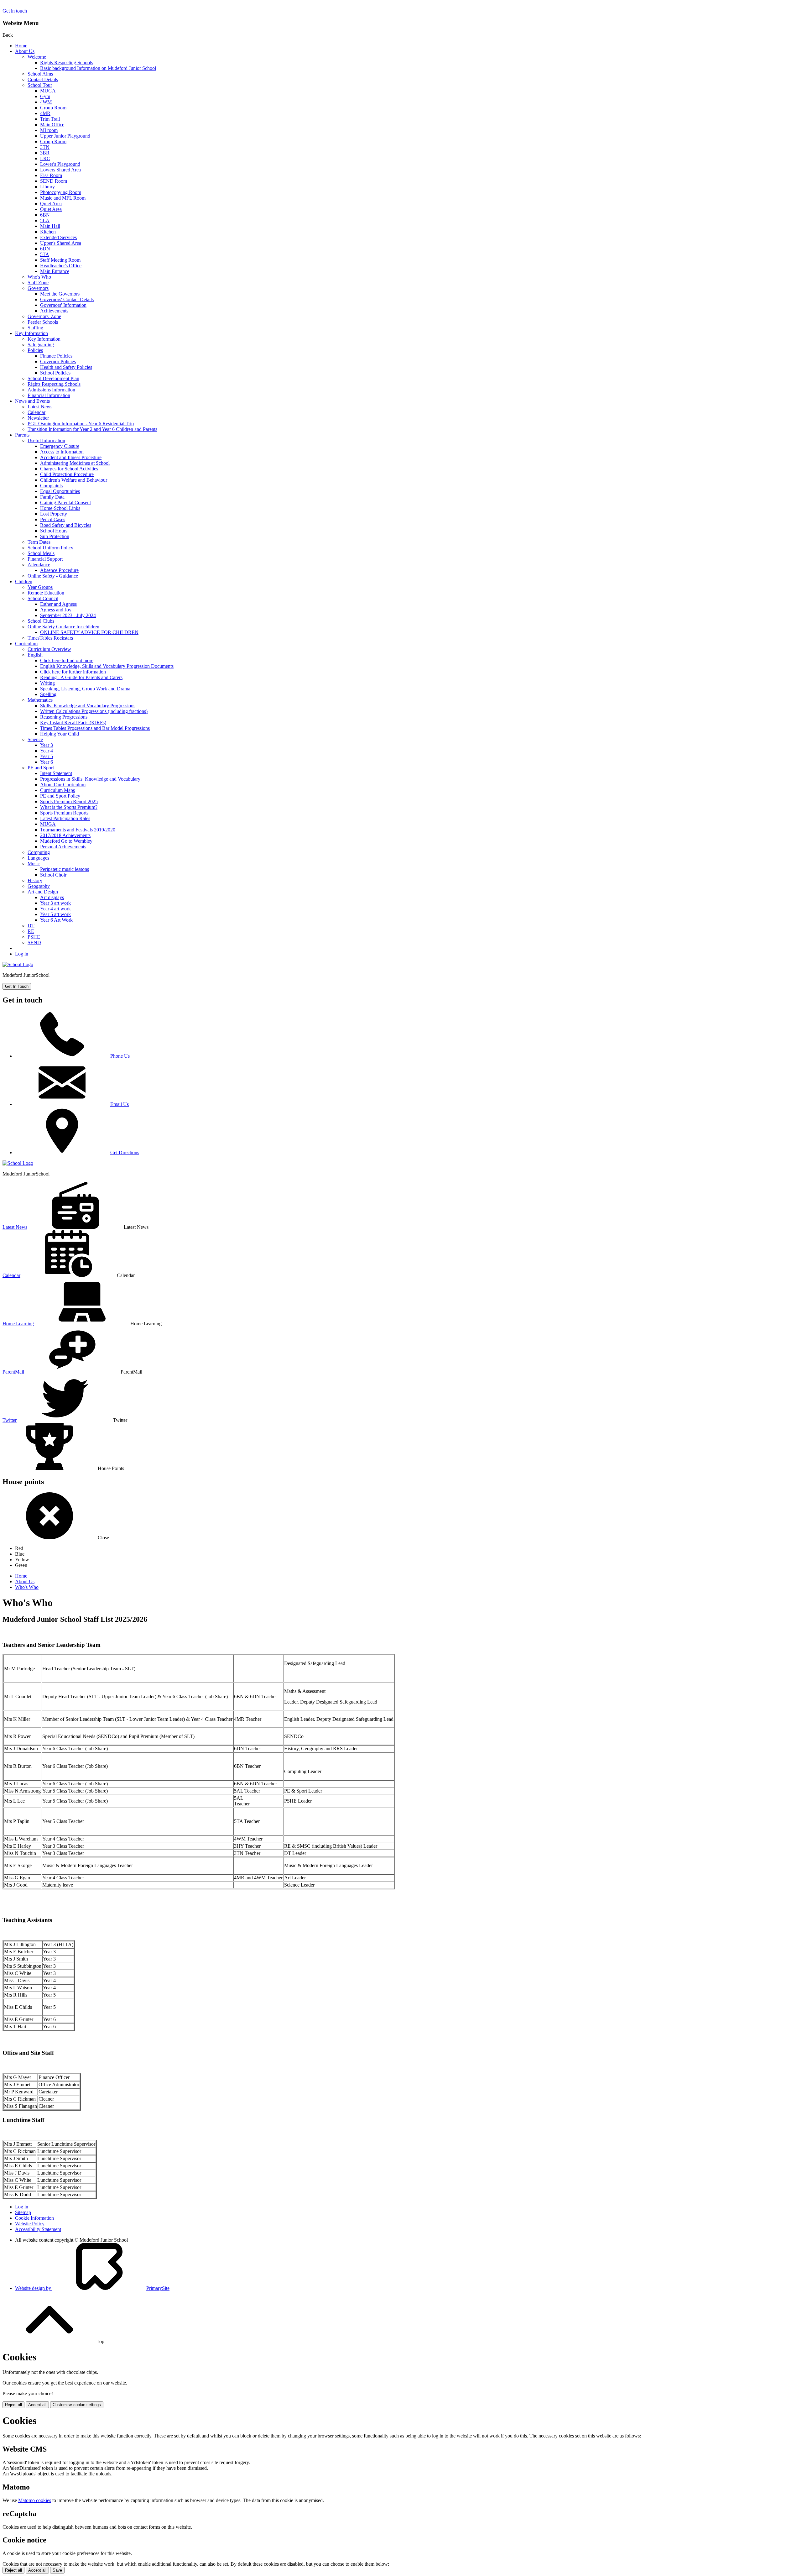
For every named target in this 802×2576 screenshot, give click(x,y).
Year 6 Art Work (56, 920)
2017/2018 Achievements (65, 835)
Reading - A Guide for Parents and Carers (81, 677)
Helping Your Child (60, 734)
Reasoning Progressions (64, 717)
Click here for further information (73, 672)
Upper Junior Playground (65, 136)
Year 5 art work (55, 914)
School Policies (55, 373)
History (35, 880)
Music (34, 864)
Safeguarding (41, 345)
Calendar (36, 412)
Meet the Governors (60, 294)
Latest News (40, 407)
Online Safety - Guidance (53, 576)
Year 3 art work (55, 903)
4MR (45, 113)
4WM (46, 102)
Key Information (31, 333)
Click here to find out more (67, 660)
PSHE (34, 937)
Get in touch (15, 11)
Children (24, 581)
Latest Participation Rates (65, 818)
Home (21, 46)
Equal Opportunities (60, 491)
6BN (45, 215)
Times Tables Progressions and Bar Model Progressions (95, 728)
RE (31, 931)
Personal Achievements (63, 847)
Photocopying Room (61, 192)
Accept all (37, 2405)
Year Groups (40, 587)
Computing (39, 852)
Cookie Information (34, 2218)
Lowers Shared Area (60, 170)
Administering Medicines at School (75, 463)
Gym (45, 96)
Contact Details (43, 79)
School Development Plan (53, 378)
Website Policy (30, 2224)
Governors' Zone (44, 316)
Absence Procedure (59, 570)
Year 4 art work (55, 909)
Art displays (52, 897)
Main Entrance (55, 271)
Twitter (10, 1420)
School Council (43, 598)
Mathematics (40, 700)
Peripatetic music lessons (65, 869)
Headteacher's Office (61, 266)
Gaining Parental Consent (65, 503)
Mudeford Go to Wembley (66, 841)
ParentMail (13, 1372)
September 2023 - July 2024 (68, 615)
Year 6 (47, 762)
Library (47, 187)
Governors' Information (63, 305)
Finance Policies (56, 356)
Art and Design (43, 892)
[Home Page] (18, 964)
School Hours (54, 531)
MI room (49, 130)
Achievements (54, 311)
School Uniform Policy (50, 548)
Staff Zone (38, 283)
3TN (45, 147)
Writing (47, 683)
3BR (45, 153)
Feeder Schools (43, 322)
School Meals (41, 553)
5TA (45, 254)
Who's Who (39, 277)
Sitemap (23, 2212)
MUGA (48, 91)
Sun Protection (55, 536)
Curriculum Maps (57, 790)
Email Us (120, 1104)
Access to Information (62, 452)
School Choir (53, 875)
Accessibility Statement (38, 2229)
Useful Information (46, 440)
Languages (38, 858)
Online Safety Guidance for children (63, 627)
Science (35, 739)
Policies (35, 350)
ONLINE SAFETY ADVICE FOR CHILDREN (89, 632)
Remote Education (46, 593)
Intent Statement (56, 773)
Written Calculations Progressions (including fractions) (94, 711)
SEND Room (54, 181)
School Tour (40, 85)
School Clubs (41, 621)
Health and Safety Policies (66, 367)
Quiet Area (51, 204)
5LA (45, 220)
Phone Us (120, 1056)
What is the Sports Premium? (69, 807)
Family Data (52, 497)
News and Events (32, 401)
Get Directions (125, 1152)
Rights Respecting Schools (67, 63)
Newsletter (38, 418)
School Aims (40, 74)
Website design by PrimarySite (92, 2288)
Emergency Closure (60, 446)
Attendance (39, 565)
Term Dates (39, 542)
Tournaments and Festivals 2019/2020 (78, 830)
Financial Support (45, 559)
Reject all (13, 2405)
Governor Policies (58, 361)
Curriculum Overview (49, 649)
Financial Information (49, 395)
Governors (38, 288)
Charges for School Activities (69, 469)
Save (57, 2570)
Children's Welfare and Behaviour (74, 480)
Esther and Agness (58, 604)
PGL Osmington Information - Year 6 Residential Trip (81, 424)
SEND (34, 942)
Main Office (52, 125)
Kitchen (48, 232)
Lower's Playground (60, 164)
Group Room (53, 108)
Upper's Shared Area (61, 243)
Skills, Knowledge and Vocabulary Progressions (88, 706)
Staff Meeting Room (60, 260)
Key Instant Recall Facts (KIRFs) (73, 723)
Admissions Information (51, 390)
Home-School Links (60, 508)
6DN (45, 249)
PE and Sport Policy (60, 796)
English (35, 655)
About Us (25, 51)
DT (31, 926)
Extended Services (58, 237)
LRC (45, 158)
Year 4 (47, 751)
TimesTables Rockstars (50, 638)
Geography (39, 886)
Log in (22, 954)
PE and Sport (41, 768)
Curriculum (26, 644)
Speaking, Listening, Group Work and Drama (85, 689)
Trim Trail (50, 119)
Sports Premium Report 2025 (69, 801)
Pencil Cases (53, 519)
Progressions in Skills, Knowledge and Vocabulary (90, 779)
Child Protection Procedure (67, 474)
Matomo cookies (35, 2500)
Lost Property (54, 514)
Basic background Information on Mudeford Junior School (98, 68)
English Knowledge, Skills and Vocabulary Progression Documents (107, 666)
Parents (22, 435)
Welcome (37, 57)
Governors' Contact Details (67, 299)
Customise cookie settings (77, 2405)
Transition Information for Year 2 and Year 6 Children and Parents (92, 429)
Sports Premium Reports (64, 813)
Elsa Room (51, 175)
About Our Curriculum (63, 785)
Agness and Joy (56, 610)
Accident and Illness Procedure (71, 457)
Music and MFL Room (63, 198)
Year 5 (47, 756)
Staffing (35, 328)
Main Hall (50, 226)
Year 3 (47, 745)
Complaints (51, 486)
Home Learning (18, 1324)
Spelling (48, 694)
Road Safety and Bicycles (66, 525)
